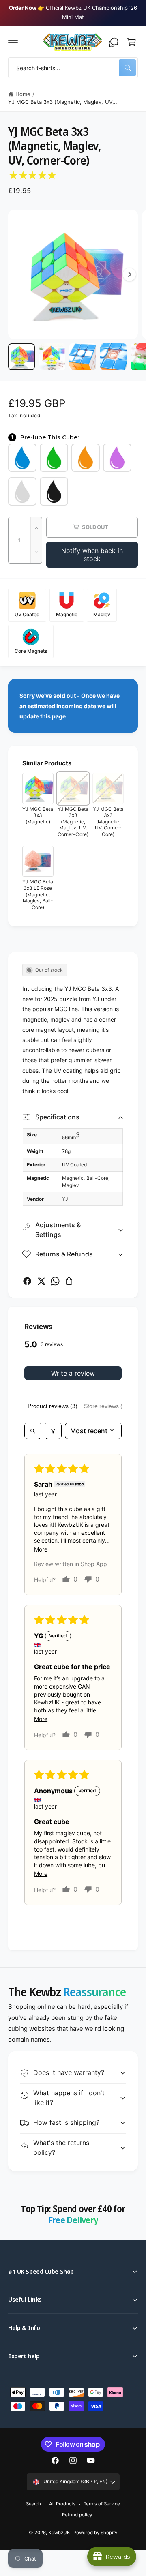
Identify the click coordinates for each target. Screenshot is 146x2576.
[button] (13, 42)
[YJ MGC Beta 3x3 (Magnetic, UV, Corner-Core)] (108, 788)
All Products (62, 2504)
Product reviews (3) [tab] (53, 1406)
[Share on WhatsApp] (55, 1281)
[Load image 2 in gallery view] (52, 357)
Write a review (73, 1373)
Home (23, 94)
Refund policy (77, 2515)
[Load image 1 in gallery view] (21, 357)
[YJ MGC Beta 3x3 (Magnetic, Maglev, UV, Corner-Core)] (73, 788)
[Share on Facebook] (27, 1281)
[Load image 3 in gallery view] (83, 357)
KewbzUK (59, 2533)
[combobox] (73, 68)
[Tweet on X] (41, 1281)
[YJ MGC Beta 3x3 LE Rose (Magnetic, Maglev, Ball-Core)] (38, 861)
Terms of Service (102, 2504)
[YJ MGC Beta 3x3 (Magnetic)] (38, 788)
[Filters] (53, 1431)
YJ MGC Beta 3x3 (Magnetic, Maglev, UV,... (63, 102)
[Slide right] (129, 274)
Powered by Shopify (95, 2533)
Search (33, 2504)
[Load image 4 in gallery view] (114, 357)
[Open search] (33, 1431)
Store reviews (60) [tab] (107, 1406)
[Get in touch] (114, 42)
